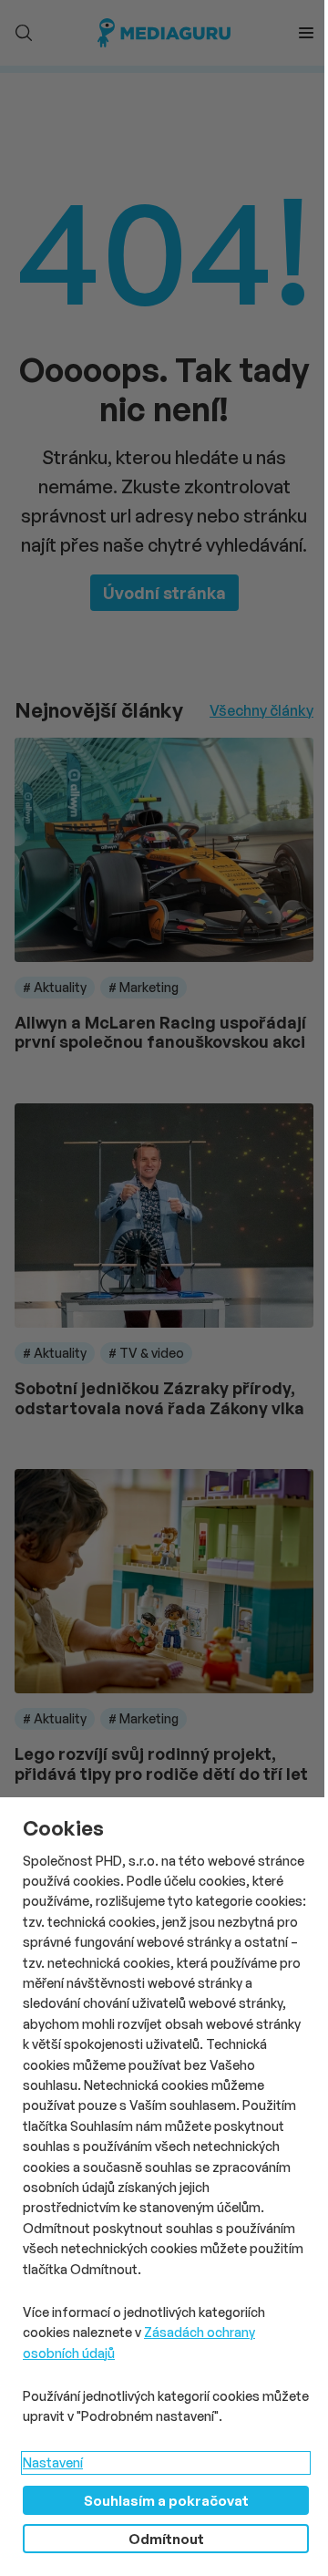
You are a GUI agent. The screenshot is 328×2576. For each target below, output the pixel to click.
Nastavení (53, 2462)
